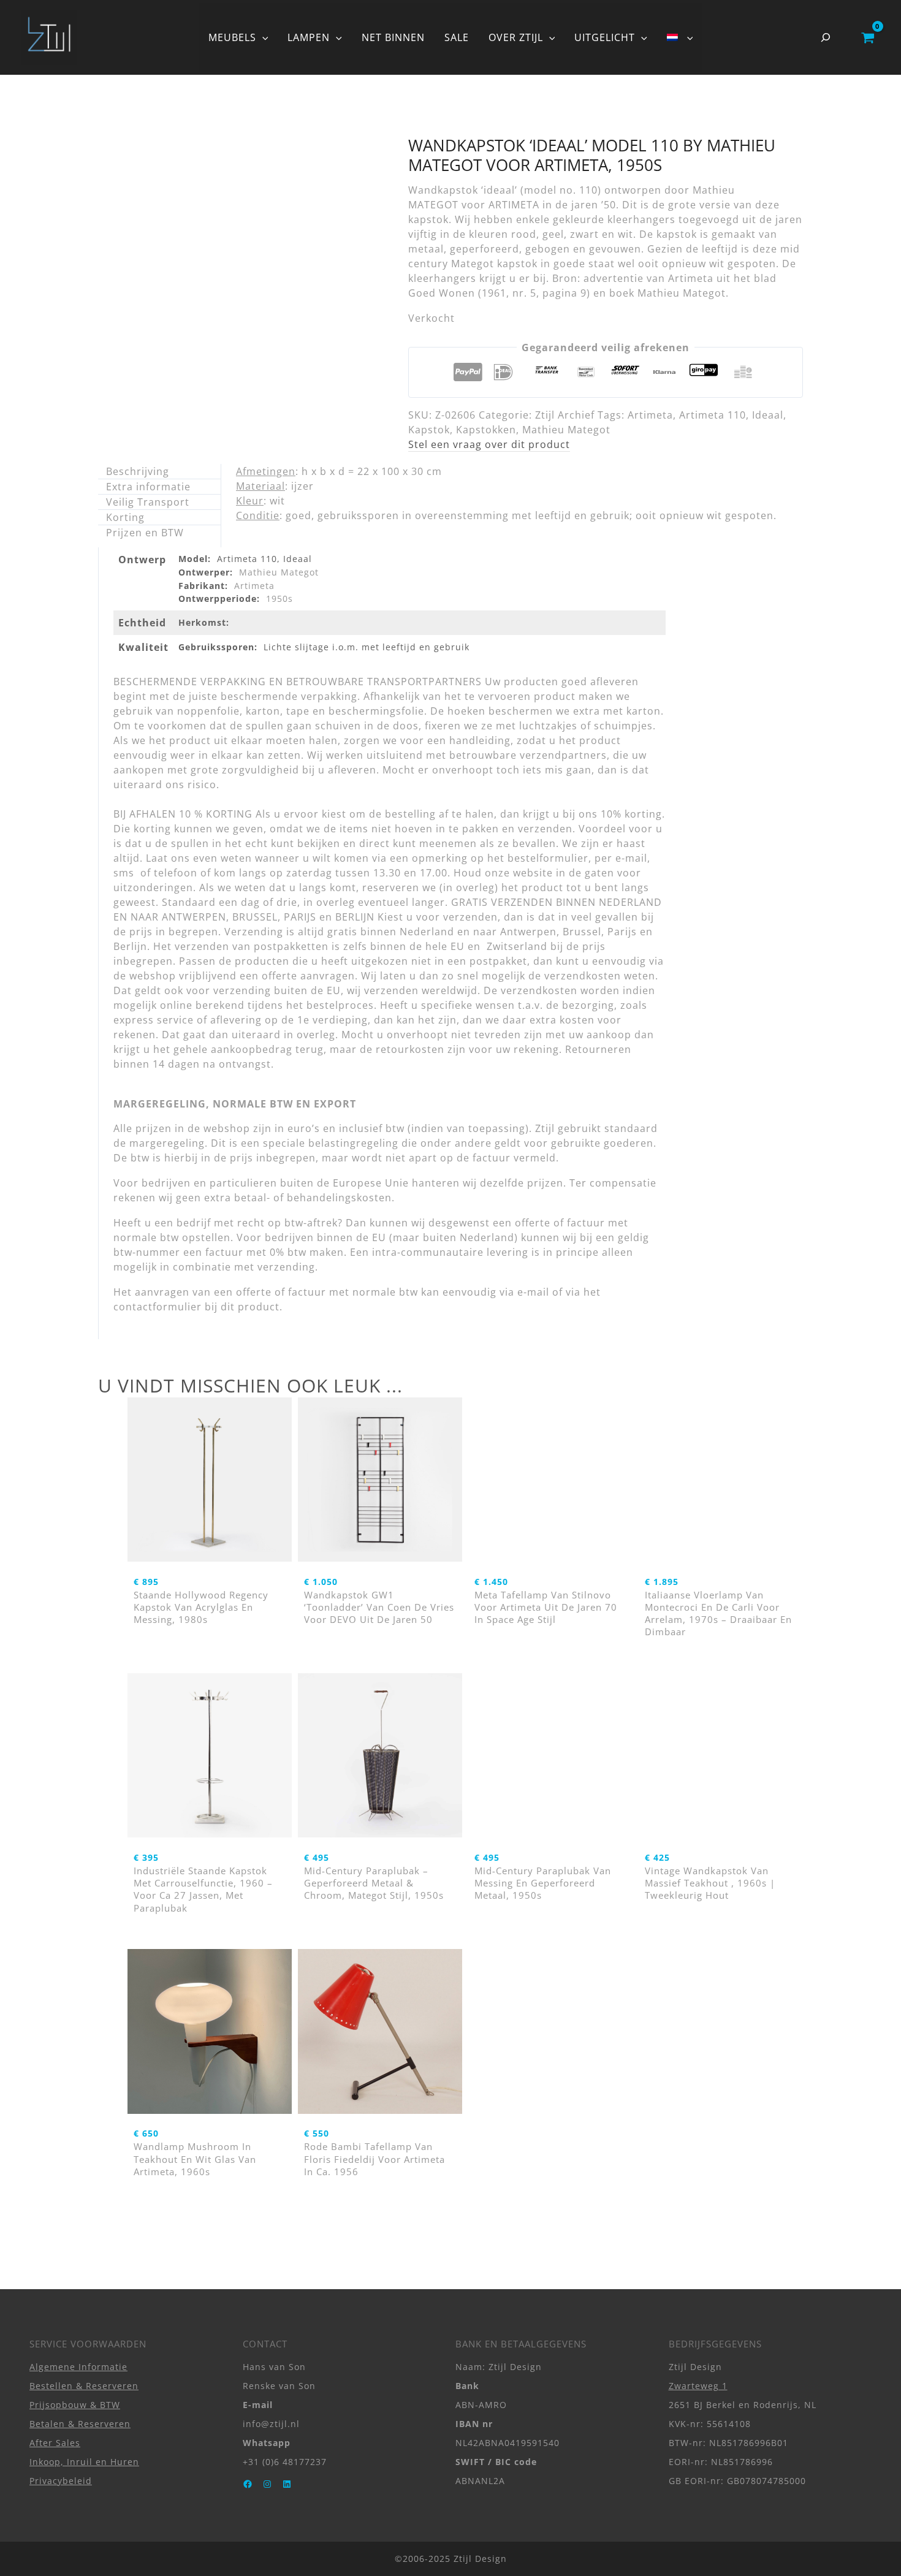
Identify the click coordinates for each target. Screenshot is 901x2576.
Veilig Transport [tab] (148, 502)
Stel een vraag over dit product (489, 444)
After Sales (55, 2443)
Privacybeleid (61, 2481)
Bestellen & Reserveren (84, 2386)
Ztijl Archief (565, 415)
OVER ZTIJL (516, 37)
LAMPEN (309, 37)
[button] (262, 37)
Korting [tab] (125, 517)
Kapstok (429, 430)
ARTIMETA (514, 205)
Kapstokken (486, 430)
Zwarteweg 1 (698, 2386)
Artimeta (650, 415)
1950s (279, 598)
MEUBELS (232, 37)
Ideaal (768, 415)
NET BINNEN (393, 37)
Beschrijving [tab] (138, 471)
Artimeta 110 (713, 415)
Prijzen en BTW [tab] (145, 533)
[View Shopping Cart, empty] (868, 37)
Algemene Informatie (78, 2367)
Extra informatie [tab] (148, 487)
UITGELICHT (605, 37)
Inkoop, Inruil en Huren (84, 2462)
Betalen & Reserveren (80, 2424)
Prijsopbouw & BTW (75, 2405)
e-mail (533, 1292)
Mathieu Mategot (566, 430)
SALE (457, 37)
